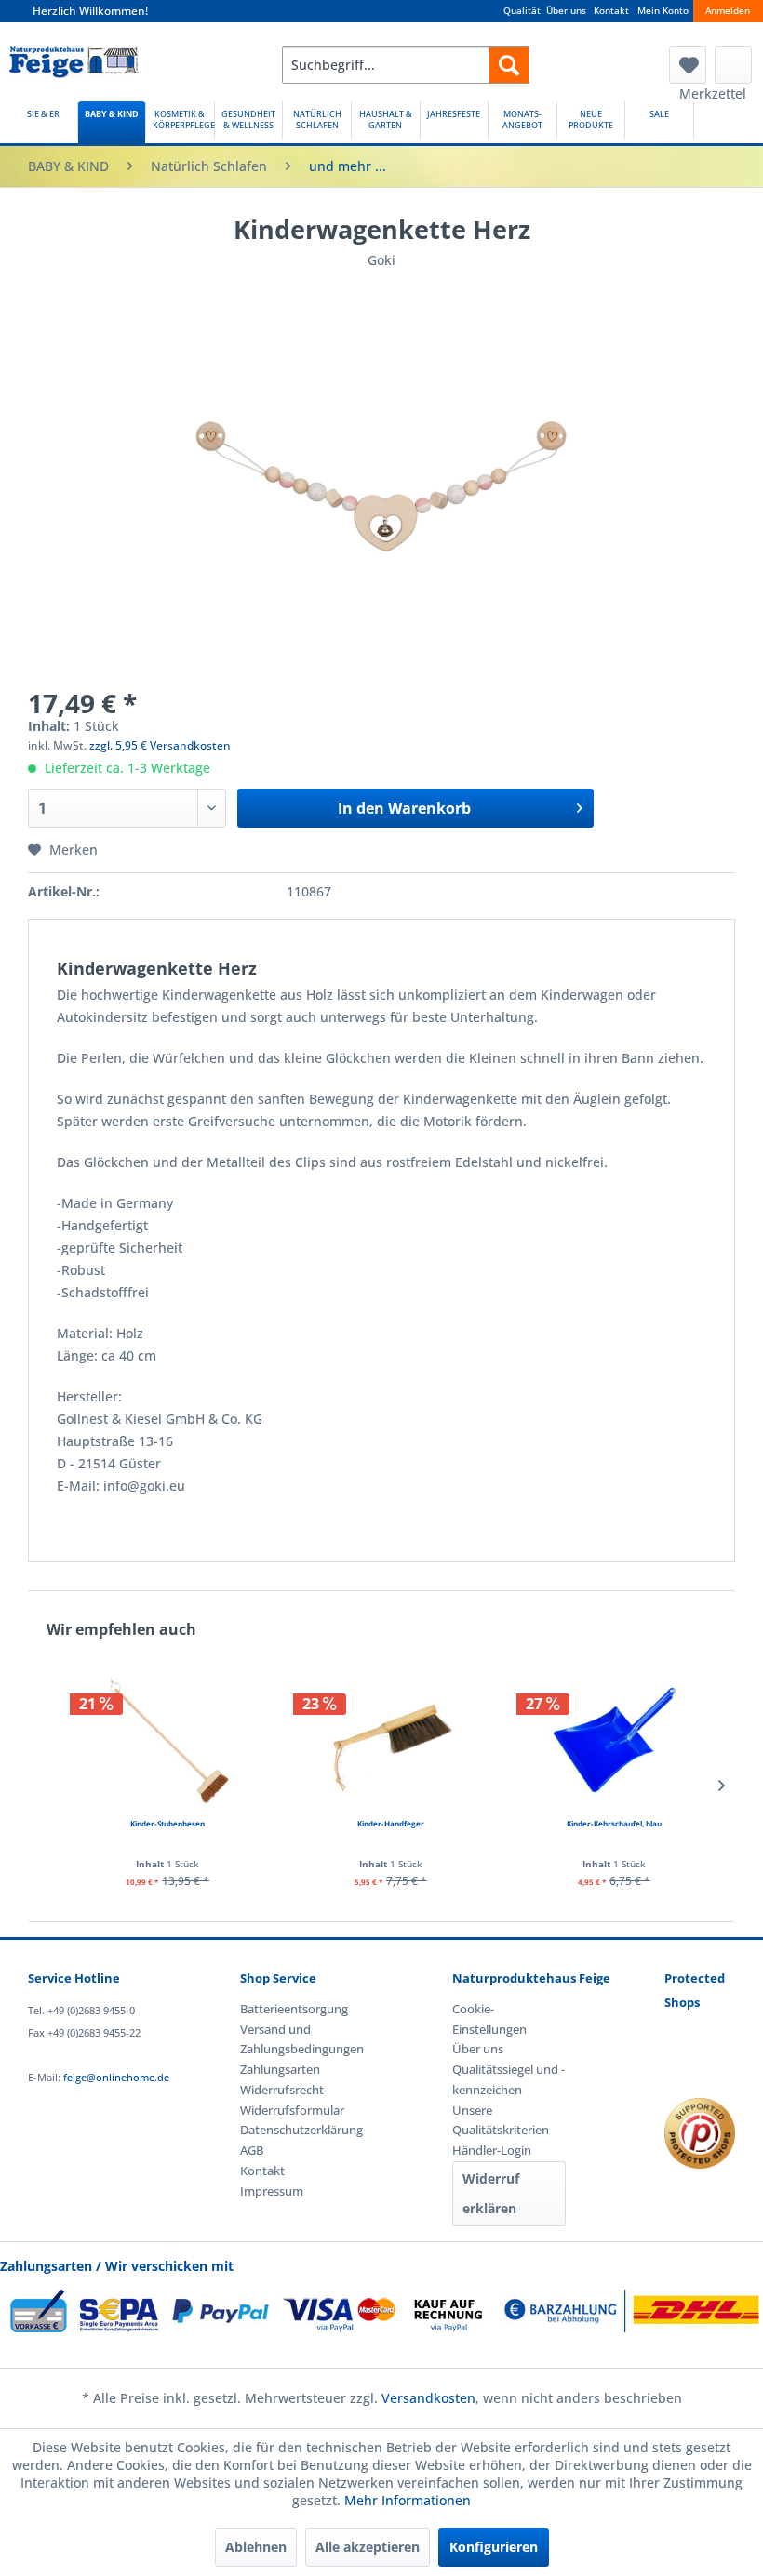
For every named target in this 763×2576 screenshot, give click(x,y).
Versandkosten (428, 2398)
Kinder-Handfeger (391, 1823)
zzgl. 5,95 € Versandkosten (160, 745)
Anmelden (728, 11)
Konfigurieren (494, 2547)
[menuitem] (406, 65)
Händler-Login (492, 2150)
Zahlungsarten (280, 2069)
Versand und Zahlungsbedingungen (297, 2039)
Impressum (272, 2191)
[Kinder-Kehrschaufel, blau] (614, 1740)
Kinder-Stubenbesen (167, 1823)
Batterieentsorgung (294, 2009)
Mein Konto (663, 11)
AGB (252, 2150)
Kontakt (611, 11)
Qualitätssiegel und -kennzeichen (509, 2079)
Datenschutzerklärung (297, 2130)
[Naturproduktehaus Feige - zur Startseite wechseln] (74, 70)
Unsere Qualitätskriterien (501, 2120)
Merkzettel (688, 65)
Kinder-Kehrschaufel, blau (614, 1823)
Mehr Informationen (408, 2500)
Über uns (566, 11)
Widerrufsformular (292, 2110)
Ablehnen (256, 2547)
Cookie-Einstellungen (489, 2019)
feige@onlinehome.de (116, 2077)
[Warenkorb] (733, 65)
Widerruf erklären (491, 2193)
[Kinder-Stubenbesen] (167, 1740)
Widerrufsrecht (282, 2090)
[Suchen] (509, 65)
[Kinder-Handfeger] (391, 1740)
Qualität (522, 11)
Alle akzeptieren (368, 2547)
